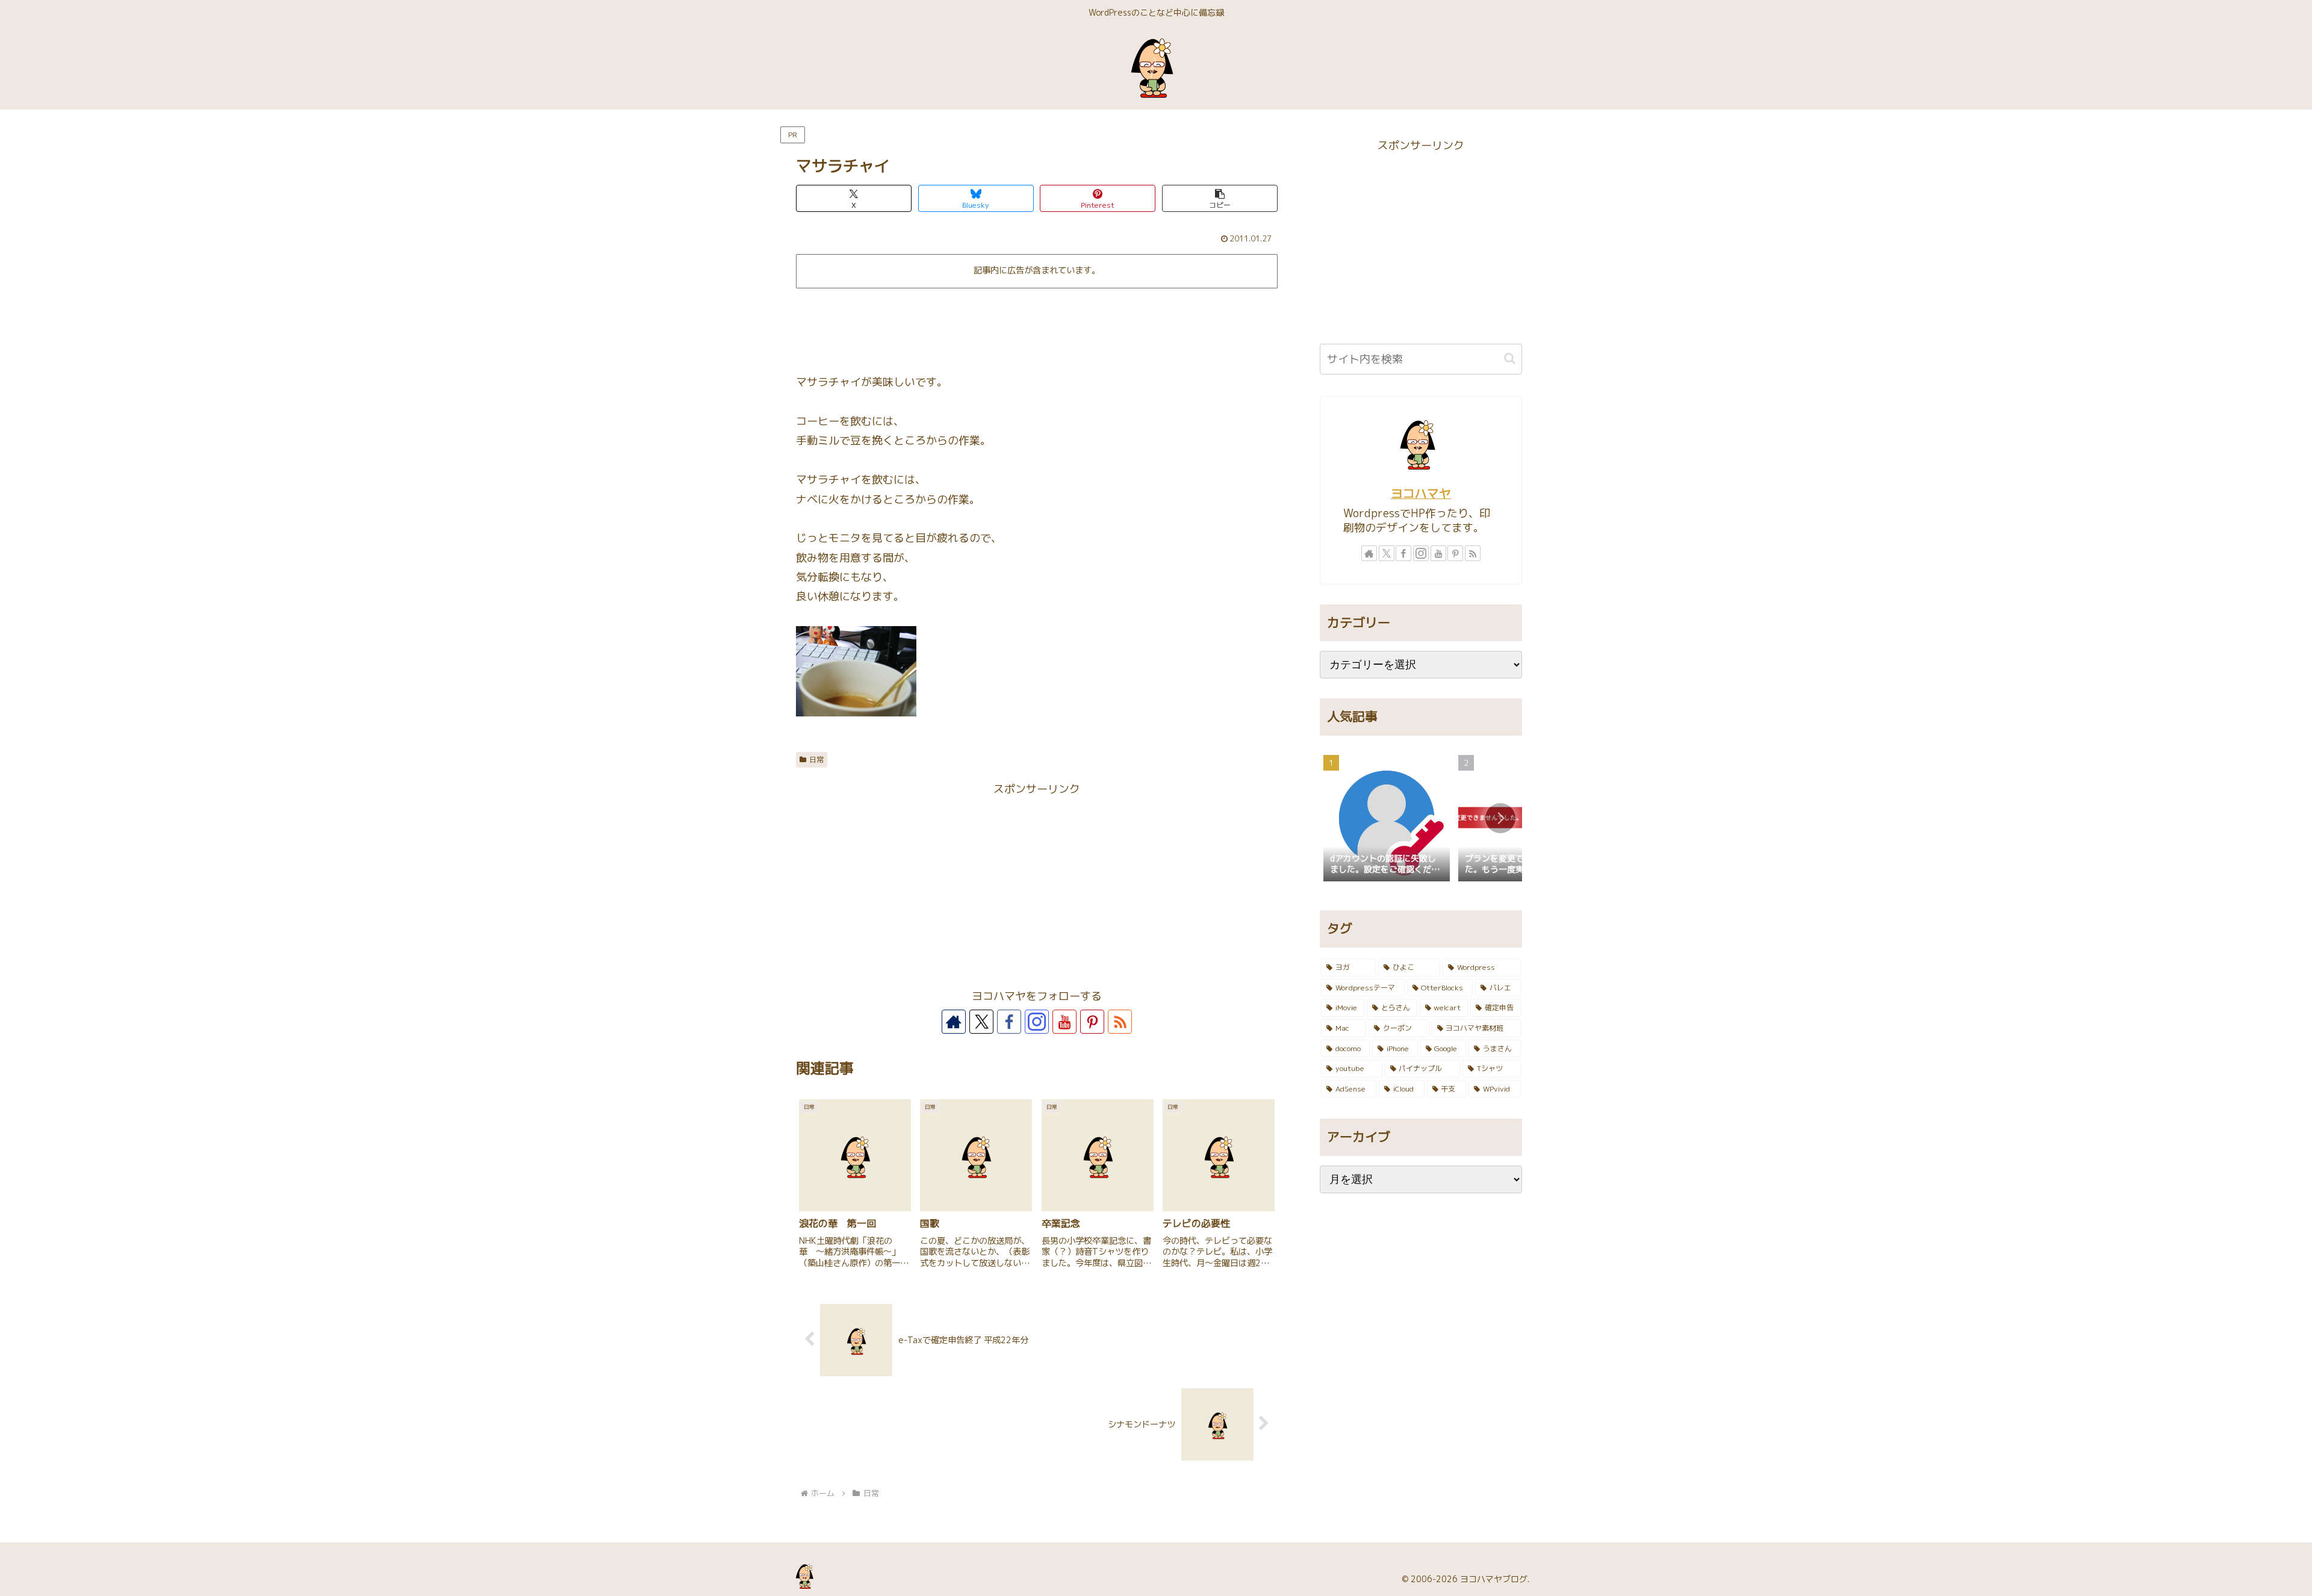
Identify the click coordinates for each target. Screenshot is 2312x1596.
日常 (816, 759)
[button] (1220, 198)
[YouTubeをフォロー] (1064, 1022)
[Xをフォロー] (981, 1022)
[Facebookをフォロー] (1009, 1022)
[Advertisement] (1037, 326)
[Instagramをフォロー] (1037, 1022)
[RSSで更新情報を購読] (1120, 1022)
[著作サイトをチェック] (954, 1022)
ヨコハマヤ (1421, 493)
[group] (1387, 819)
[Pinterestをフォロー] (1092, 1022)
